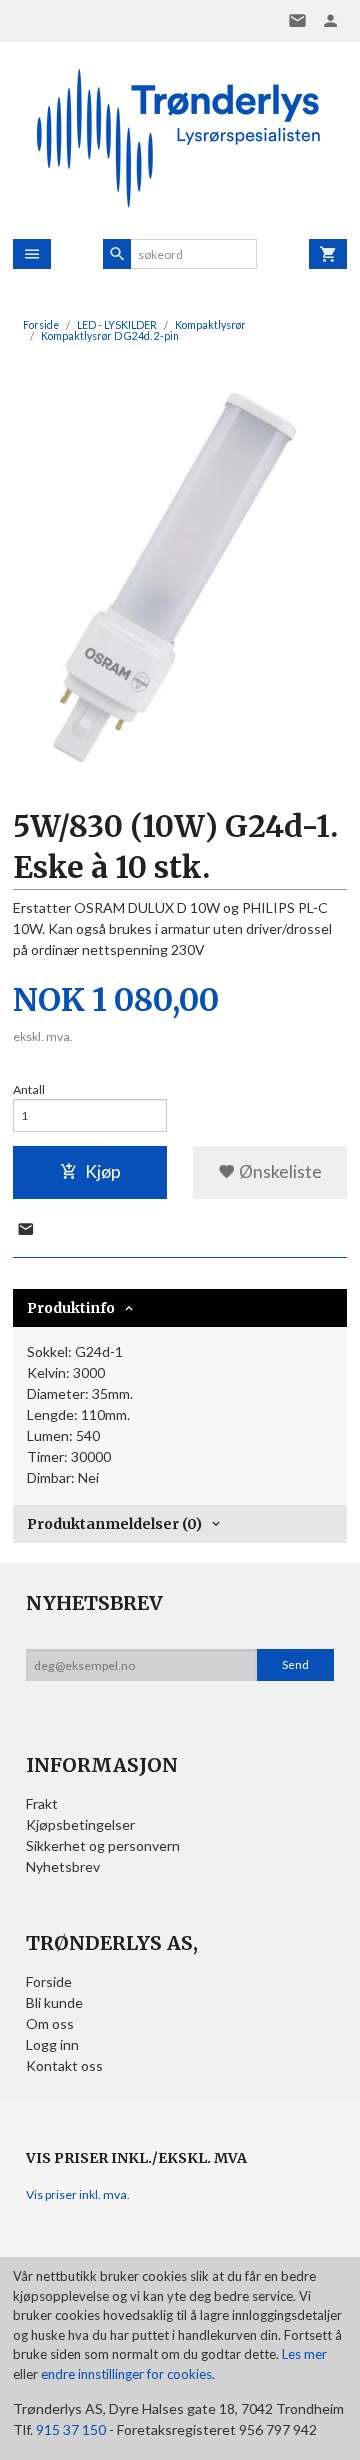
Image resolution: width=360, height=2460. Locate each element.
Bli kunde (54, 2002)
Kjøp (103, 1171)
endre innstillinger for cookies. (128, 2374)
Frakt (42, 1803)
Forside (41, 325)
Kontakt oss (64, 2065)
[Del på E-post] (26, 1230)
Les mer (304, 2354)
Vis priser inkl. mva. (78, 2194)
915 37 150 (71, 2429)
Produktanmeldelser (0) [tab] (114, 1524)
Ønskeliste (279, 1171)
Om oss (50, 2023)
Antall (29, 1089)
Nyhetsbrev (63, 1866)
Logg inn (52, 2044)
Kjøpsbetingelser (80, 1824)
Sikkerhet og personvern (103, 1845)
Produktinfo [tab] (71, 1308)
